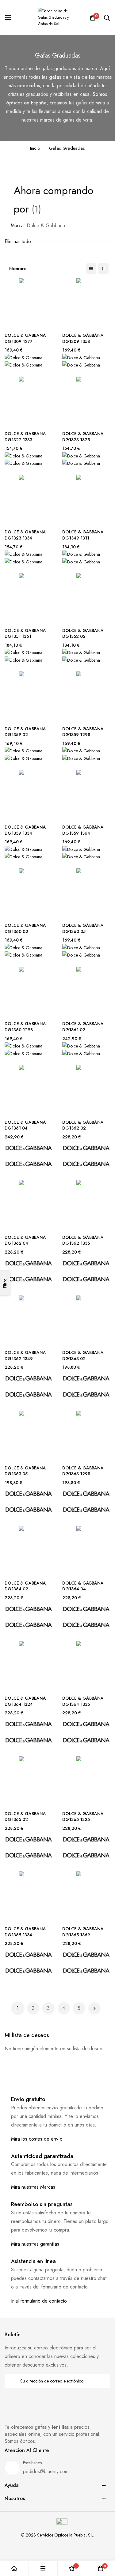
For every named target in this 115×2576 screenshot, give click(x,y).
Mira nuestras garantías (35, 2244)
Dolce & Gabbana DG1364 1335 (83, 1701)
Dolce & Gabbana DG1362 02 (83, 1125)
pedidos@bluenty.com (46, 2471)
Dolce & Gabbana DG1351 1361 (25, 634)
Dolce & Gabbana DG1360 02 (25, 929)
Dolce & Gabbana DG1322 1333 (25, 437)
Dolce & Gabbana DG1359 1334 (25, 830)
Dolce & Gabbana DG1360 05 (83, 929)
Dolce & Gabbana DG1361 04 (25, 1125)
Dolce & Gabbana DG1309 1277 (25, 338)
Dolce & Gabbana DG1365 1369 (83, 1932)
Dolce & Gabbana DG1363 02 (83, 1356)
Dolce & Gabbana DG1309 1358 (83, 338)
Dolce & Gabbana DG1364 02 (25, 1586)
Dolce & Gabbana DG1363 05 (25, 1471)
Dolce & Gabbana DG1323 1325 (83, 437)
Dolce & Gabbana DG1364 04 (83, 1586)
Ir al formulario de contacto (39, 2301)
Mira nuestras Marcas (33, 2187)
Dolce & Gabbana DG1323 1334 (25, 535)
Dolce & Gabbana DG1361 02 (83, 1027)
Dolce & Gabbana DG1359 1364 (83, 830)
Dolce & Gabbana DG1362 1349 (25, 1356)
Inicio (35, 148)
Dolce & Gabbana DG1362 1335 (83, 1241)
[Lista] (91, 269)
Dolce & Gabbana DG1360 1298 (25, 1027)
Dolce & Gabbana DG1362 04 (25, 1241)
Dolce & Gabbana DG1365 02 (25, 1817)
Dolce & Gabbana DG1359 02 (25, 732)
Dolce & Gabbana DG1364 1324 (25, 1701)
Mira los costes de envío (37, 2139)
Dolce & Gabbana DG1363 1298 (83, 1471)
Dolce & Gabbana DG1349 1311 (83, 535)
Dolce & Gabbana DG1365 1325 (83, 1817)
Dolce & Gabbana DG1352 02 (83, 634)
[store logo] (58, 18)
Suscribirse (102, 2381)
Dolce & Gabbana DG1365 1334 (25, 1932)
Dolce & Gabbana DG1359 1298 (83, 732)
